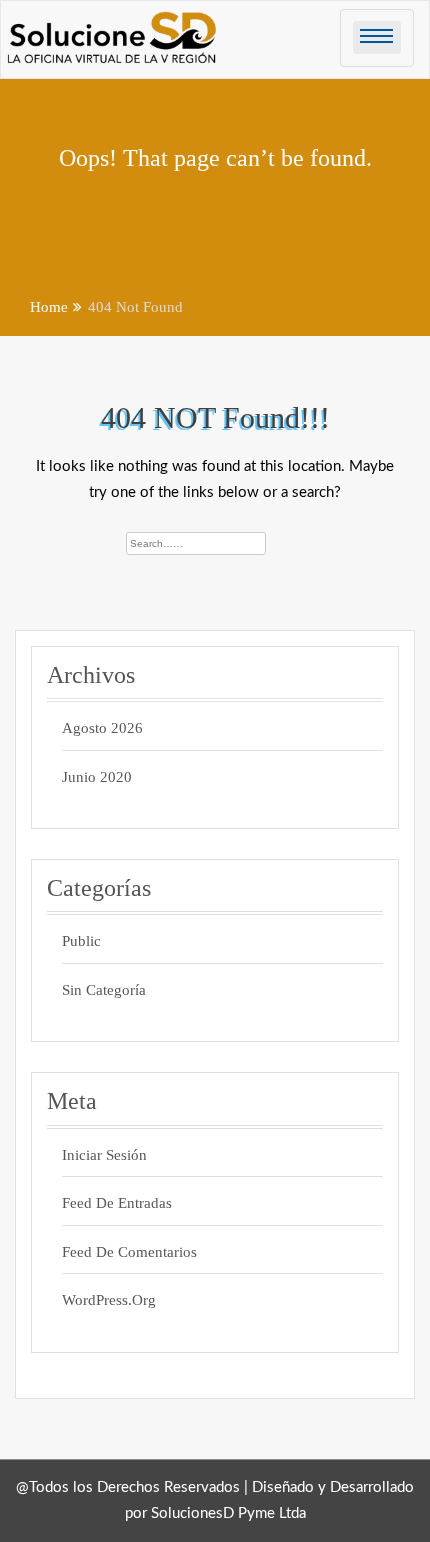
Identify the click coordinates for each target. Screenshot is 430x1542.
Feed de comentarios (129, 1252)
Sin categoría (104, 990)
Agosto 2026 (102, 728)
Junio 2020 (97, 777)
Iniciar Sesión (104, 1155)
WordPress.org (109, 1300)
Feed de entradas (117, 1203)
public (81, 941)
